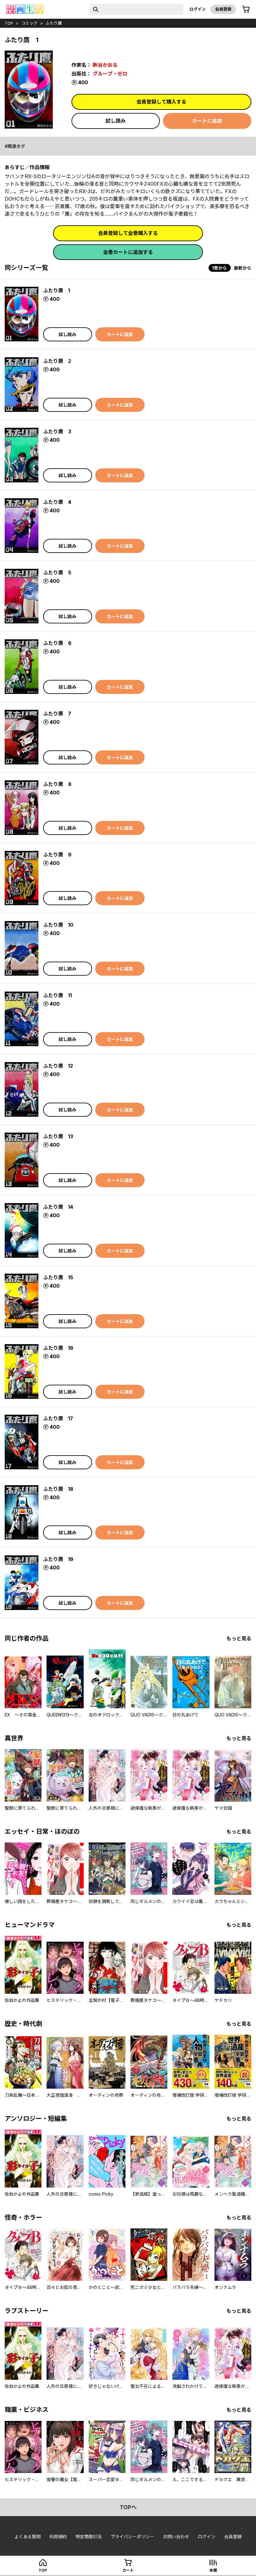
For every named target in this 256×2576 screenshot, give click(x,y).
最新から (243, 268)
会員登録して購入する (161, 102)
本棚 (213, 2570)
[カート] (246, 9)
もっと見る (239, 1638)
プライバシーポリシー (132, 2537)
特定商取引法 (89, 2537)
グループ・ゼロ (110, 74)
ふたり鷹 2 (57, 361)
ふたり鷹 (54, 23)
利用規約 (58, 2537)
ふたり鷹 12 (58, 1066)
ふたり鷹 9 (57, 855)
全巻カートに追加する (128, 252)
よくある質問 (27, 2537)
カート (128, 2570)
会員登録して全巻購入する (128, 233)
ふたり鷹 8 (57, 784)
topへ (128, 2507)
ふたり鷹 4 (57, 502)
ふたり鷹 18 (58, 1489)
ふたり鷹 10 (58, 925)
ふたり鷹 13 (58, 1136)
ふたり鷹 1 (57, 290)
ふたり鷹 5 (57, 573)
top (9, 23)
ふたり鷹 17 (58, 1418)
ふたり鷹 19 (58, 1559)
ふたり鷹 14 (58, 1207)
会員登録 (223, 9)
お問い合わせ (176, 2537)
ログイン (198, 9)
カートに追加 (207, 121)
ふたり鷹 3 (57, 432)
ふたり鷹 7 (57, 714)
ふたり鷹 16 (58, 1348)
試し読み (116, 121)
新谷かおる (105, 65)
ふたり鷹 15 (58, 1277)
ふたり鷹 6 (57, 643)
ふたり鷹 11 (57, 995)
